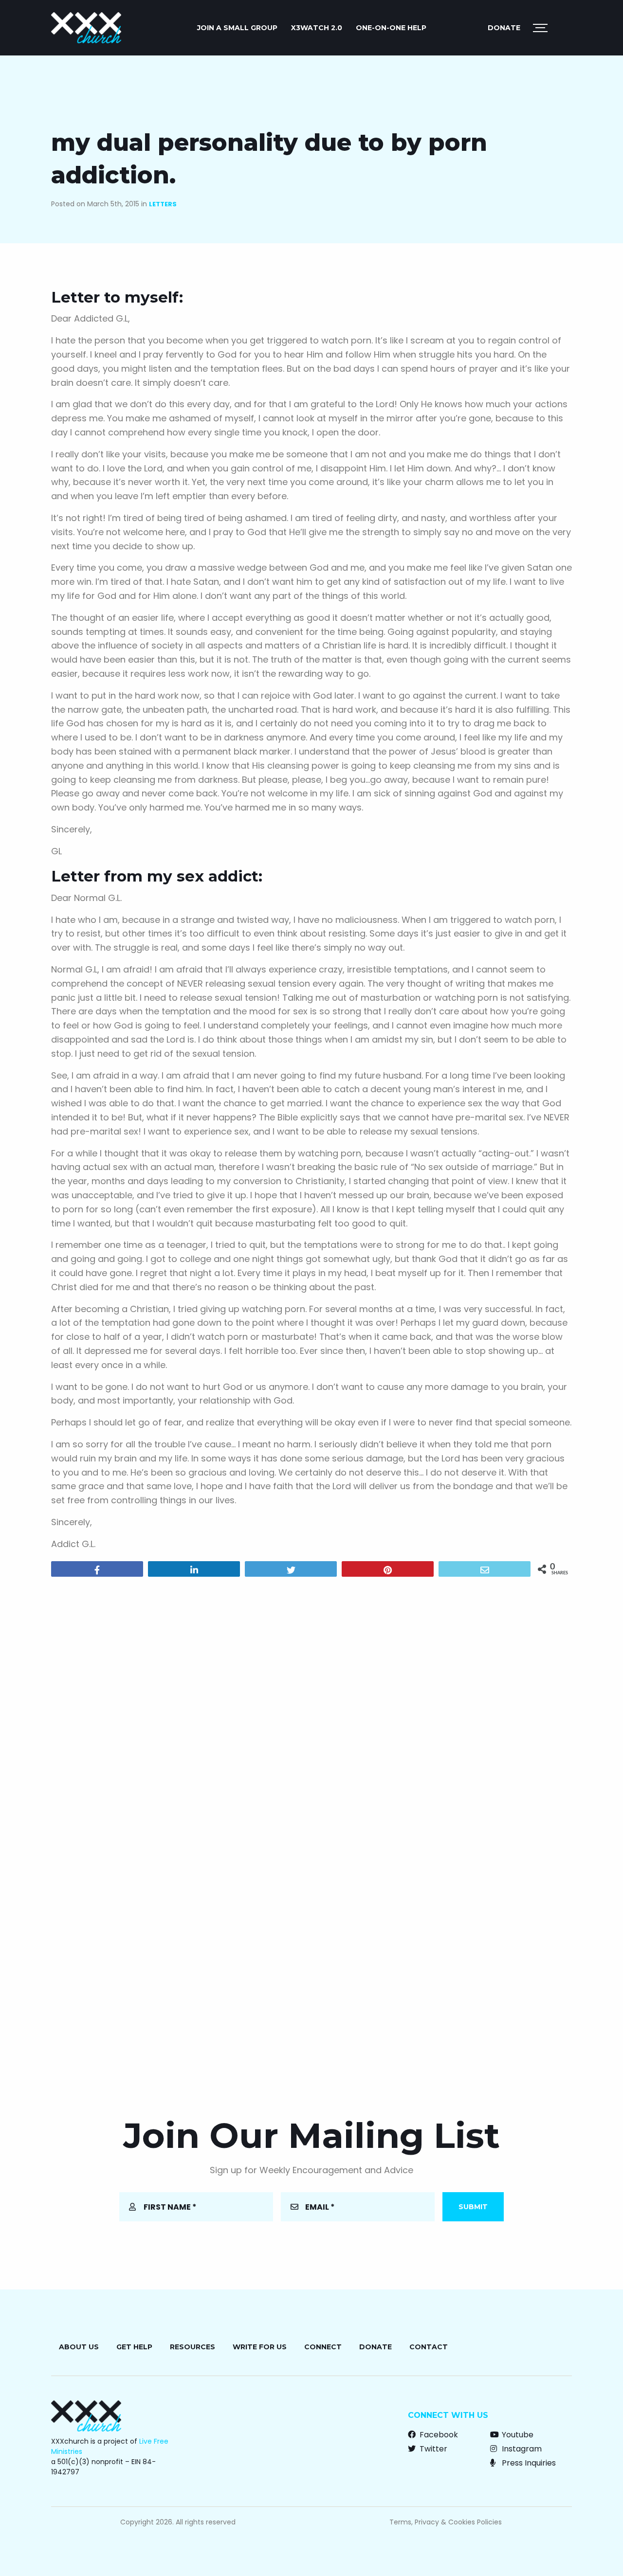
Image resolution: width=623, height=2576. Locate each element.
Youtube (517, 2435)
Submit (473, 2207)
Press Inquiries (528, 2463)
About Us (79, 2347)
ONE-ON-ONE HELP (391, 28)
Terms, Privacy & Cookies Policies (446, 2522)
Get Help (134, 2347)
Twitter (432, 2449)
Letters (163, 204)
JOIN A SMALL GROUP (237, 28)
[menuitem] (237, 28)
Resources (192, 2347)
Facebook (438, 2435)
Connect (323, 2347)
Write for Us (260, 2347)
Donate (504, 28)
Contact (429, 2347)
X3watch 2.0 (317, 28)
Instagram (521, 2449)
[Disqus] (311, 1709)
